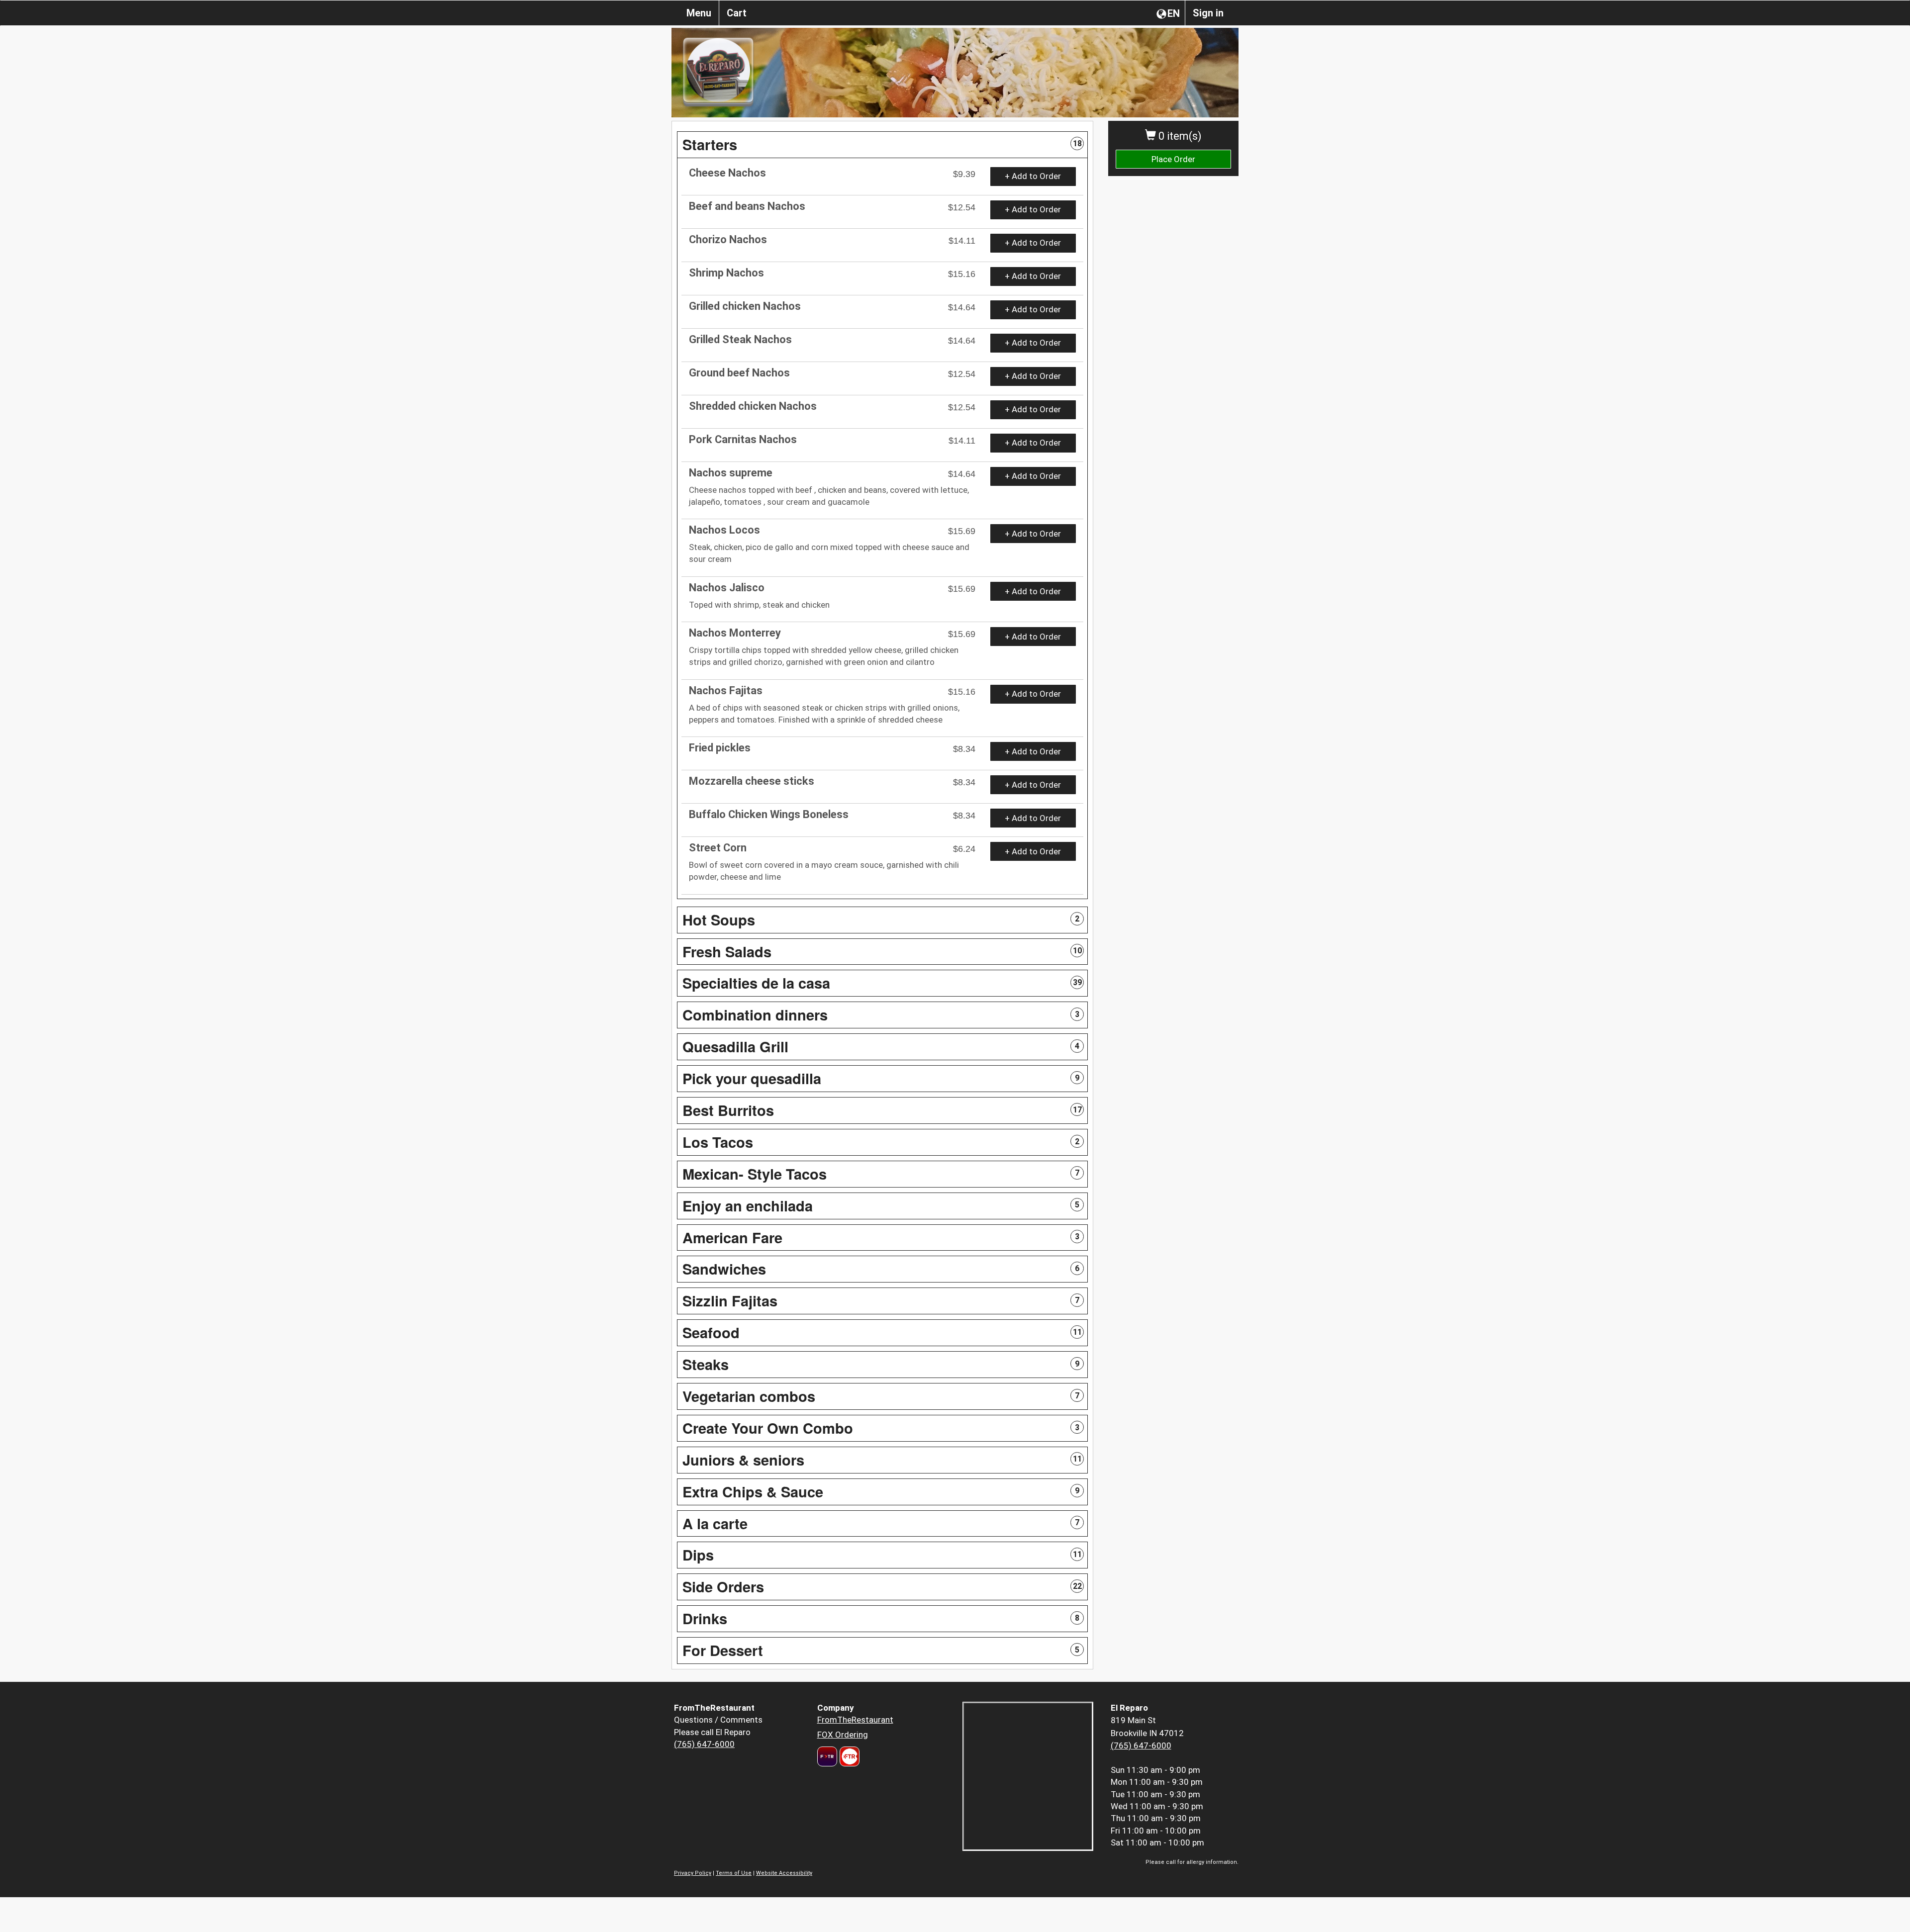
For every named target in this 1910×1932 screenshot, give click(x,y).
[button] (882, 145)
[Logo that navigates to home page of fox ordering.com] (848, 1756)
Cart (737, 13)
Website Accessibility (784, 1873)
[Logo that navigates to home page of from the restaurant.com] (827, 1756)
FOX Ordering (843, 1735)
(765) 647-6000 (704, 1744)
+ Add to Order (1033, 176)
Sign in (1208, 13)
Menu (699, 13)
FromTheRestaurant (855, 1720)
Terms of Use (734, 1873)
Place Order (1173, 159)
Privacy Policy (693, 1873)
